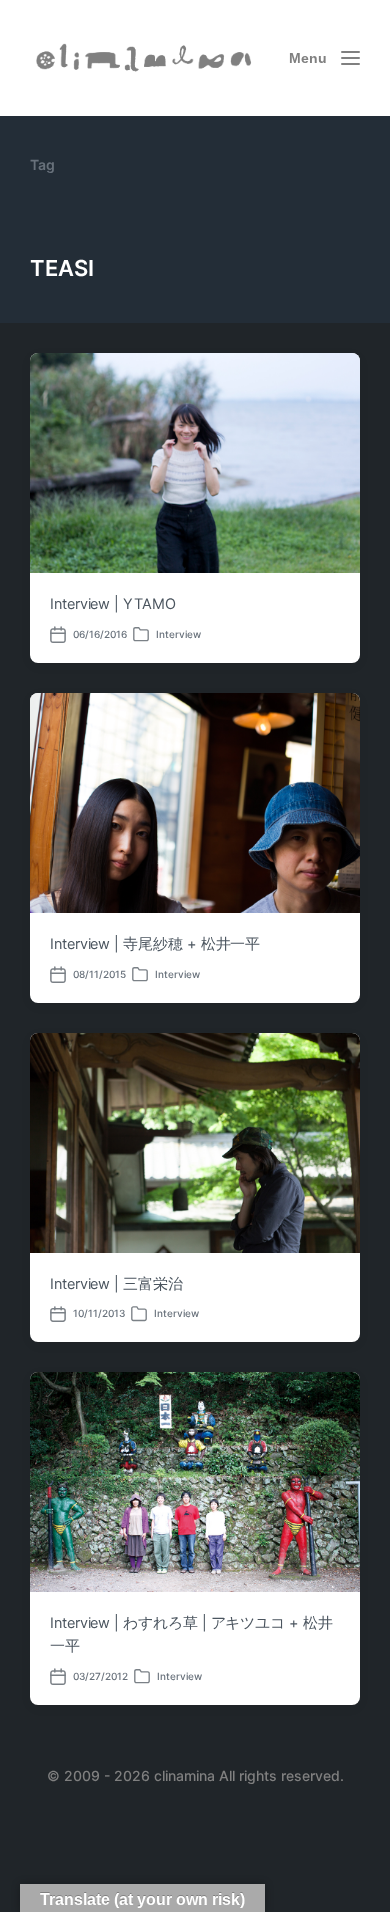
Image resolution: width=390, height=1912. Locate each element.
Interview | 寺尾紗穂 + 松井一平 (155, 944)
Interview (178, 634)
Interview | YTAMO (113, 604)
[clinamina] (145, 57)
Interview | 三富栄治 (116, 1284)
